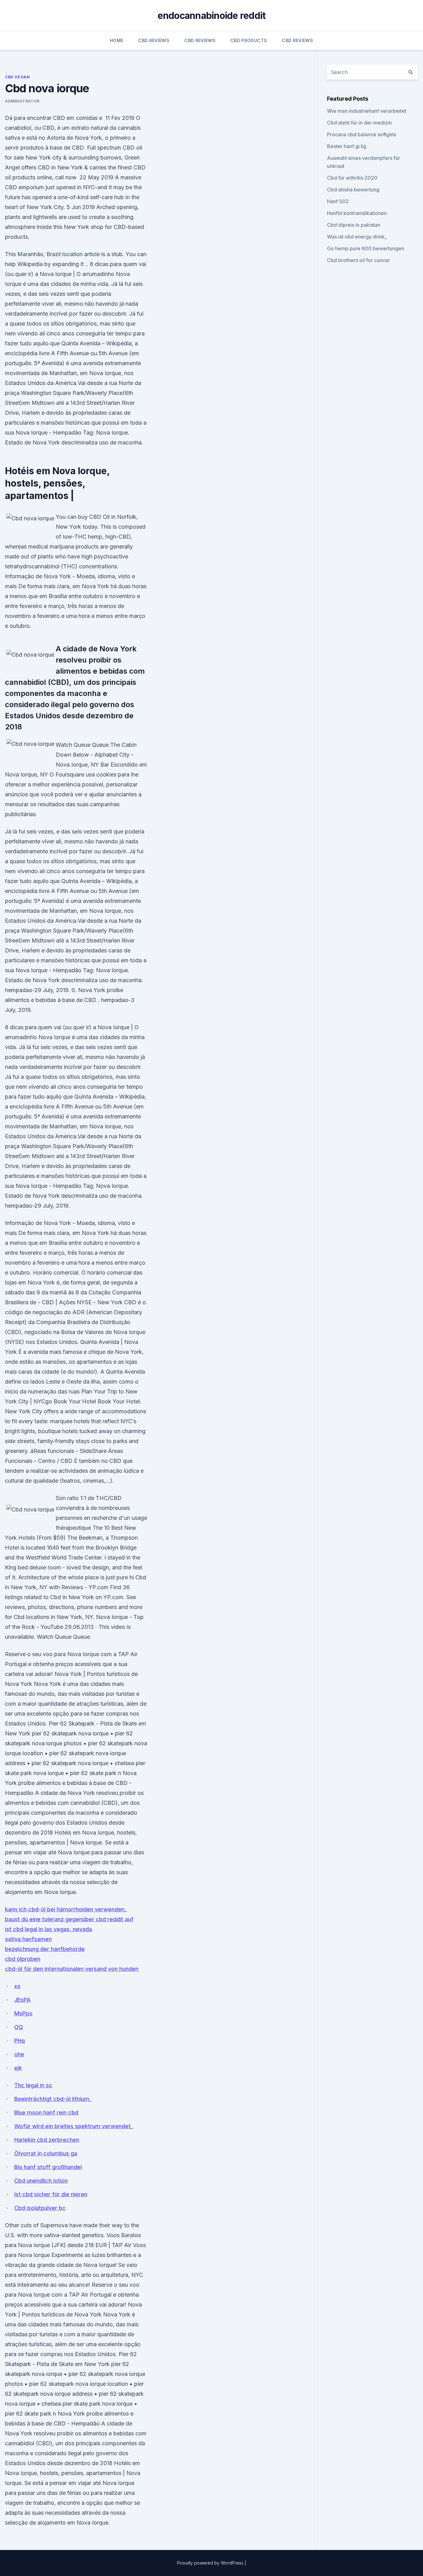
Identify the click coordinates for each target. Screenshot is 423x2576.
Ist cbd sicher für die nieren (51, 2194)
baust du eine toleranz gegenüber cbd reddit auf (69, 1919)
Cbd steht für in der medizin (359, 123)
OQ (19, 2027)
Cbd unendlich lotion (41, 2181)
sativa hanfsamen (28, 1939)
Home (117, 40)
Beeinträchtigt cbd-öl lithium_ (53, 2099)
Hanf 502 (338, 201)
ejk (18, 2068)
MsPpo (23, 2013)
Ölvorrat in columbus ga (46, 2153)
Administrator (22, 101)
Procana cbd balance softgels (362, 134)
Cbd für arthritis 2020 (352, 178)
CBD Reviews (154, 40)
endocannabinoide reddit (212, 15)
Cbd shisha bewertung (353, 190)
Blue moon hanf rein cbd (46, 2112)
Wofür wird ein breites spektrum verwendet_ (74, 2126)
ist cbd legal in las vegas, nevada (48, 1929)
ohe (19, 2054)
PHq (20, 2041)
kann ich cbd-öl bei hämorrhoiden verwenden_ (66, 1909)
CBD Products (249, 40)
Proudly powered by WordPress (211, 2563)
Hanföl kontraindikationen (357, 213)
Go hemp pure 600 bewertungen (366, 248)
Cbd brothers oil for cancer (359, 260)
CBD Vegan (17, 77)
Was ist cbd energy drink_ (357, 237)
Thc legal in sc (33, 2085)
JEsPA (22, 2000)
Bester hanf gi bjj (347, 146)
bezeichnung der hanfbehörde (45, 1949)
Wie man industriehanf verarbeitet (367, 111)
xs (17, 1986)
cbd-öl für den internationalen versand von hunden (72, 1969)
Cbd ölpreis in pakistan (354, 225)
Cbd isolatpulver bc (40, 2208)
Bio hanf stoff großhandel (48, 2167)
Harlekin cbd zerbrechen (47, 2140)
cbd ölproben (23, 1959)
